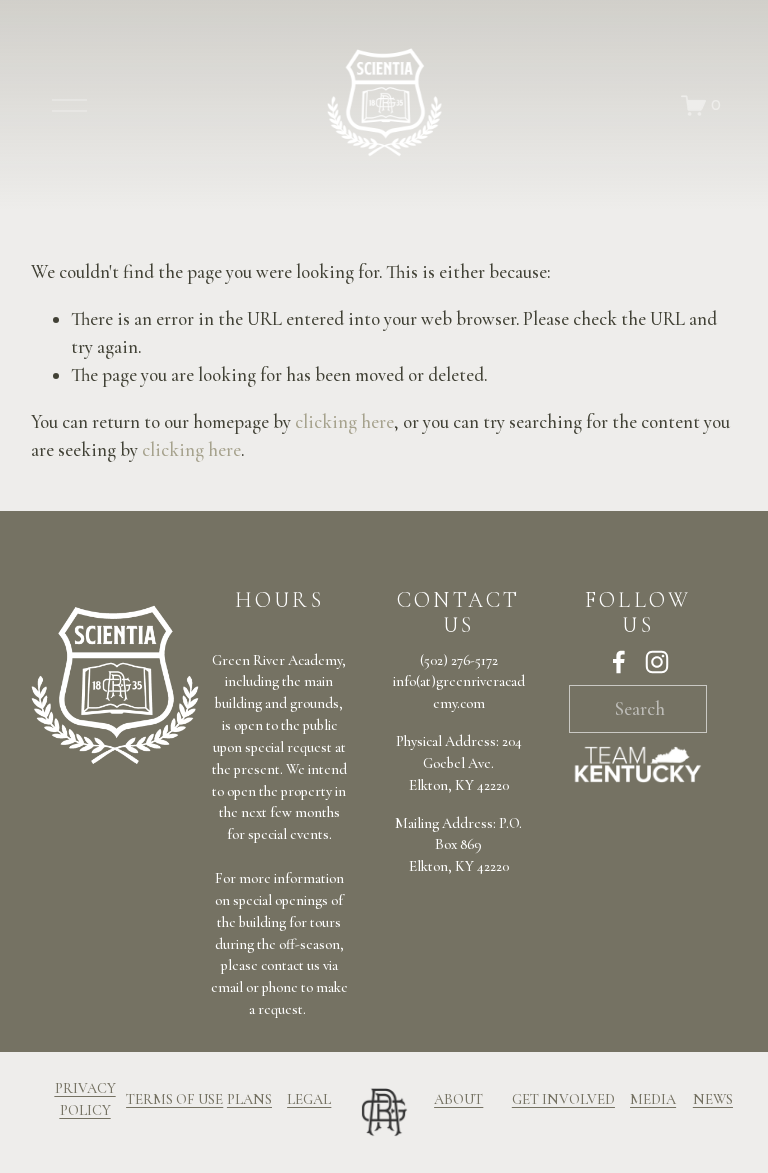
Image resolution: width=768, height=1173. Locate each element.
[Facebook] (619, 662)
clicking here (344, 422)
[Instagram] (657, 662)
